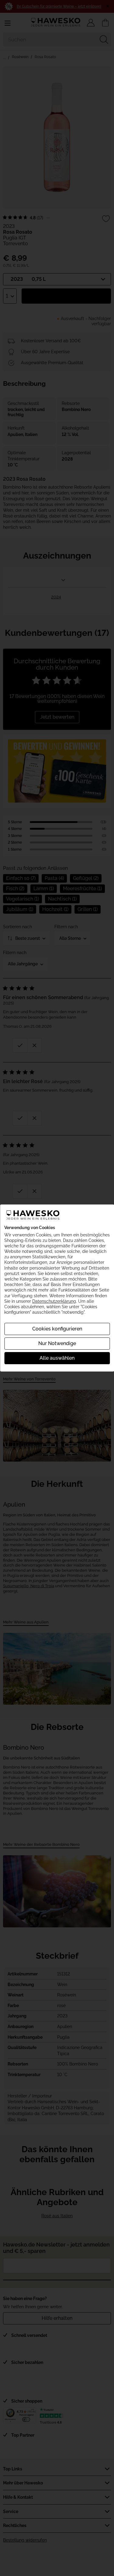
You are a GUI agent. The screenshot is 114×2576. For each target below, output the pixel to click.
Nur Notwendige (57, 1343)
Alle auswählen (57, 1358)
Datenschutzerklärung (54, 1301)
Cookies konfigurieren (57, 1329)
